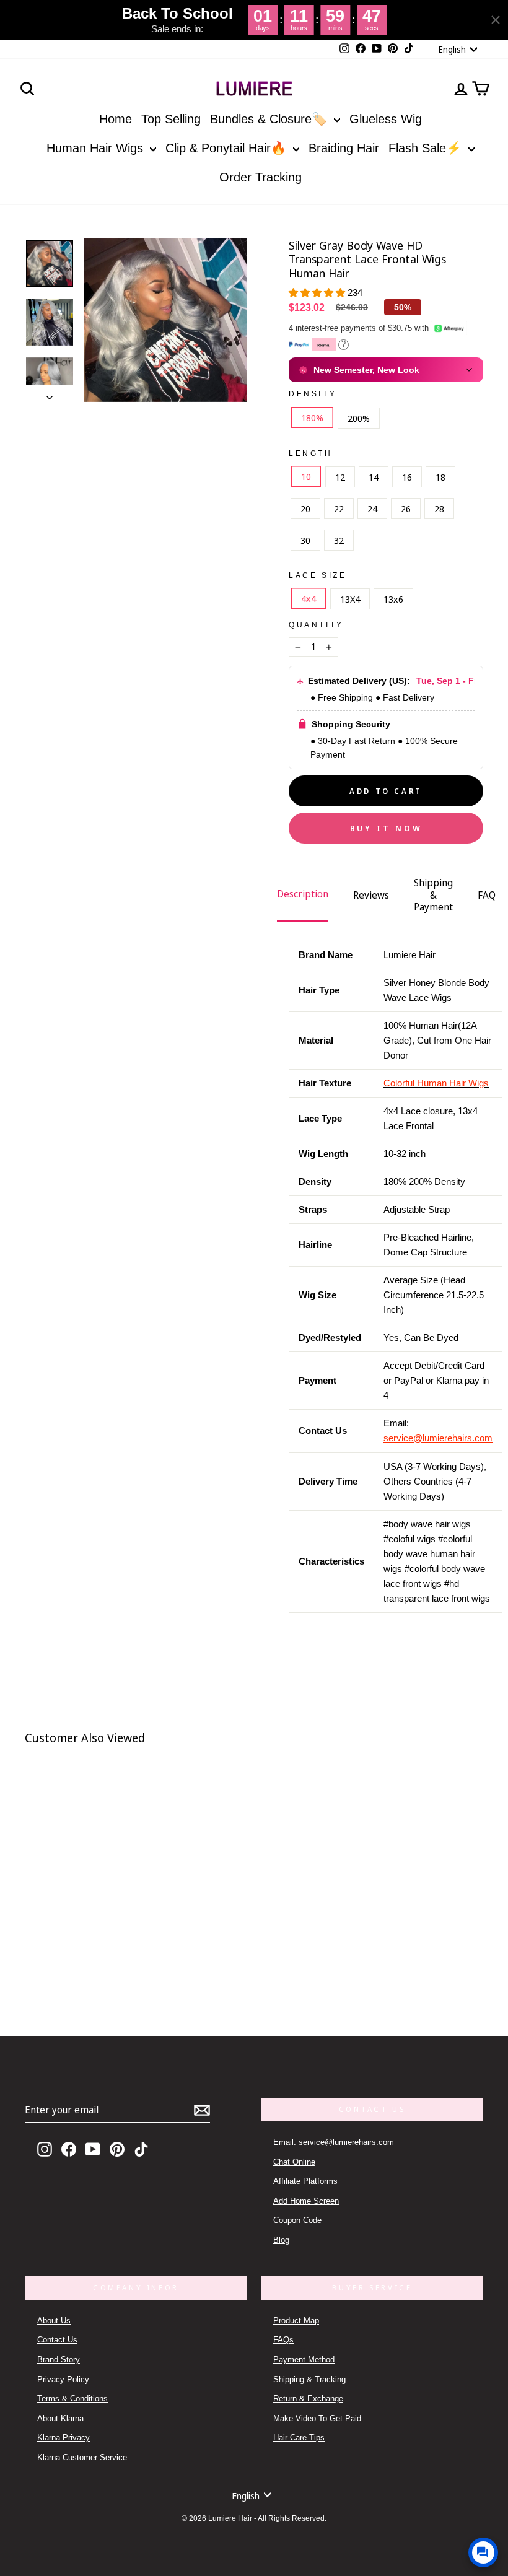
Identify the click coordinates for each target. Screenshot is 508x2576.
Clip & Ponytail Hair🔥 (228, 148)
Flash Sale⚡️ (427, 148)
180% (312, 417)
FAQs (283, 2340)
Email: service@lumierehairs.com (334, 2142)
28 (439, 509)
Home (116, 119)
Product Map (296, 2321)
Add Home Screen (306, 2201)
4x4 (309, 598)
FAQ (487, 895)
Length (311, 453)
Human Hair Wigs (97, 148)
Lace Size (317, 575)
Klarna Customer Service (82, 2457)
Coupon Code (297, 2220)
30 (305, 540)
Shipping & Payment (433, 894)
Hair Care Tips (299, 2438)
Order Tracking (261, 177)
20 (305, 509)
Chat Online (294, 2162)
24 (372, 509)
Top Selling (171, 119)
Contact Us (57, 2340)
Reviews (371, 895)
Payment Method (304, 2360)
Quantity (316, 625)
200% (359, 418)
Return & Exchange (308, 2399)
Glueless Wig (386, 119)
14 (374, 477)
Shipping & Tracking (309, 2379)
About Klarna (60, 2418)
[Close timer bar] (496, 20)
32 (339, 540)
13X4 (350, 599)
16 (407, 477)
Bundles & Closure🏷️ (270, 119)
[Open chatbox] (483, 2552)
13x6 (393, 599)
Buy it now (386, 828)
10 (306, 476)
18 (440, 477)
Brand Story (59, 2360)
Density (313, 394)
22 (339, 509)
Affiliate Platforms (305, 2181)
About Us (54, 2321)
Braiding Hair (344, 148)
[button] (318, 293)
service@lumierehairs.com (438, 1438)
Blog (281, 2240)
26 (406, 509)
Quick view (114, 1944)
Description (303, 894)
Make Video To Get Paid (317, 2418)
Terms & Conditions (72, 2399)
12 (340, 477)
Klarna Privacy (63, 2438)
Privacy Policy (63, 2379)
